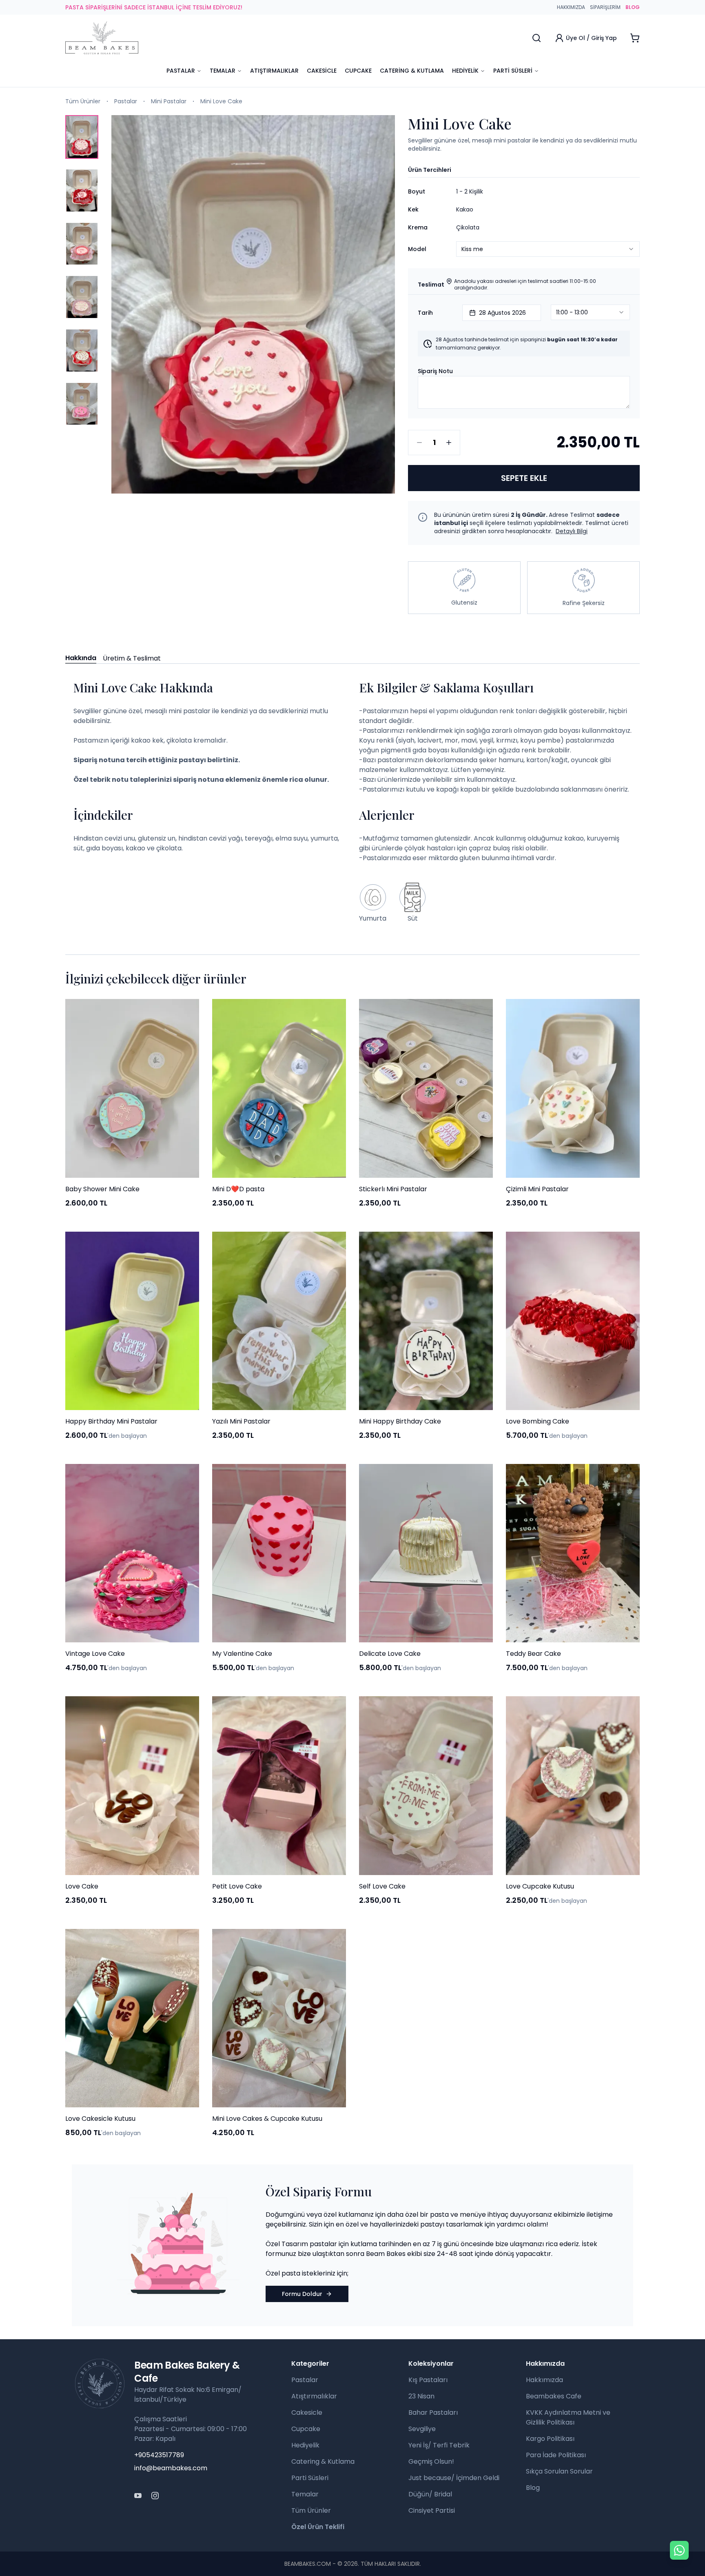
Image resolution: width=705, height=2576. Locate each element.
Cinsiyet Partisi (432, 2510)
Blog (533, 2488)
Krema (418, 227)
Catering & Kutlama (412, 71)
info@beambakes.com (171, 2468)
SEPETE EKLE (524, 478)
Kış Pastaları (428, 2380)
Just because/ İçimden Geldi (454, 2478)
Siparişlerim (605, 7)
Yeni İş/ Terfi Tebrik (439, 2445)
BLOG (633, 7)
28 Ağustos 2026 (502, 313)
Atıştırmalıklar (274, 71)
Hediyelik (465, 71)
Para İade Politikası (556, 2455)
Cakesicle (322, 71)
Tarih (425, 313)
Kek (413, 209)
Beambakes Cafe (554, 2396)
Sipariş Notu (435, 371)
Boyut (417, 191)
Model (417, 249)
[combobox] (548, 191)
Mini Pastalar (169, 101)
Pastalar (181, 71)
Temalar (223, 71)
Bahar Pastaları (433, 2412)
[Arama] (537, 38)
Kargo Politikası (550, 2439)
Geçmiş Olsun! (431, 2461)
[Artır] (449, 443)
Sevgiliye (422, 2429)
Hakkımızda (571, 7)
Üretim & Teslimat (132, 658)
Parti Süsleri (513, 71)
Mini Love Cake (221, 101)
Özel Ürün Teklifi (318, 2527)
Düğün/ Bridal (430, 2494)
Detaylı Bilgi (572, 531)
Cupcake (358, 71)
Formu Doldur (302, 2294)
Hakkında (81, 658)
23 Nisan (421, 2396)
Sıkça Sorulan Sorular (559, 2471)
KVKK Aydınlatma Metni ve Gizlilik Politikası (568, 2417)
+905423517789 (159, 2455)
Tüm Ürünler (83, 101)
